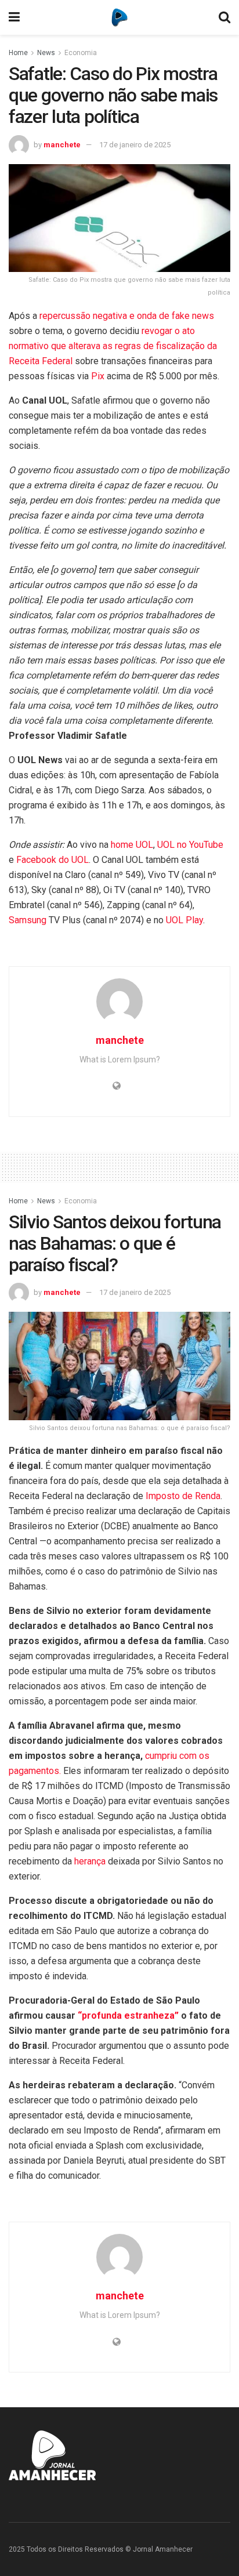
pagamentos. (36, 1771)
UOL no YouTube (190, 845)
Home (18, 53)
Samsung (28, 920)
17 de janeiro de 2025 (135, 145)
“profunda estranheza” (128, 2016)
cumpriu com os (177, 1756)
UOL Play (184, 920)
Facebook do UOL (52, 860)
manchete (62, 145)
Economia (81, 53)
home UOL (132, 845)
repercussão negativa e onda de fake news (127, 316)
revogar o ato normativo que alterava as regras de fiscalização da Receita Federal (113, 346)
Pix (98, 376)
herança (90, 1861)
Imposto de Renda (183, 1496)
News (46, 53)
